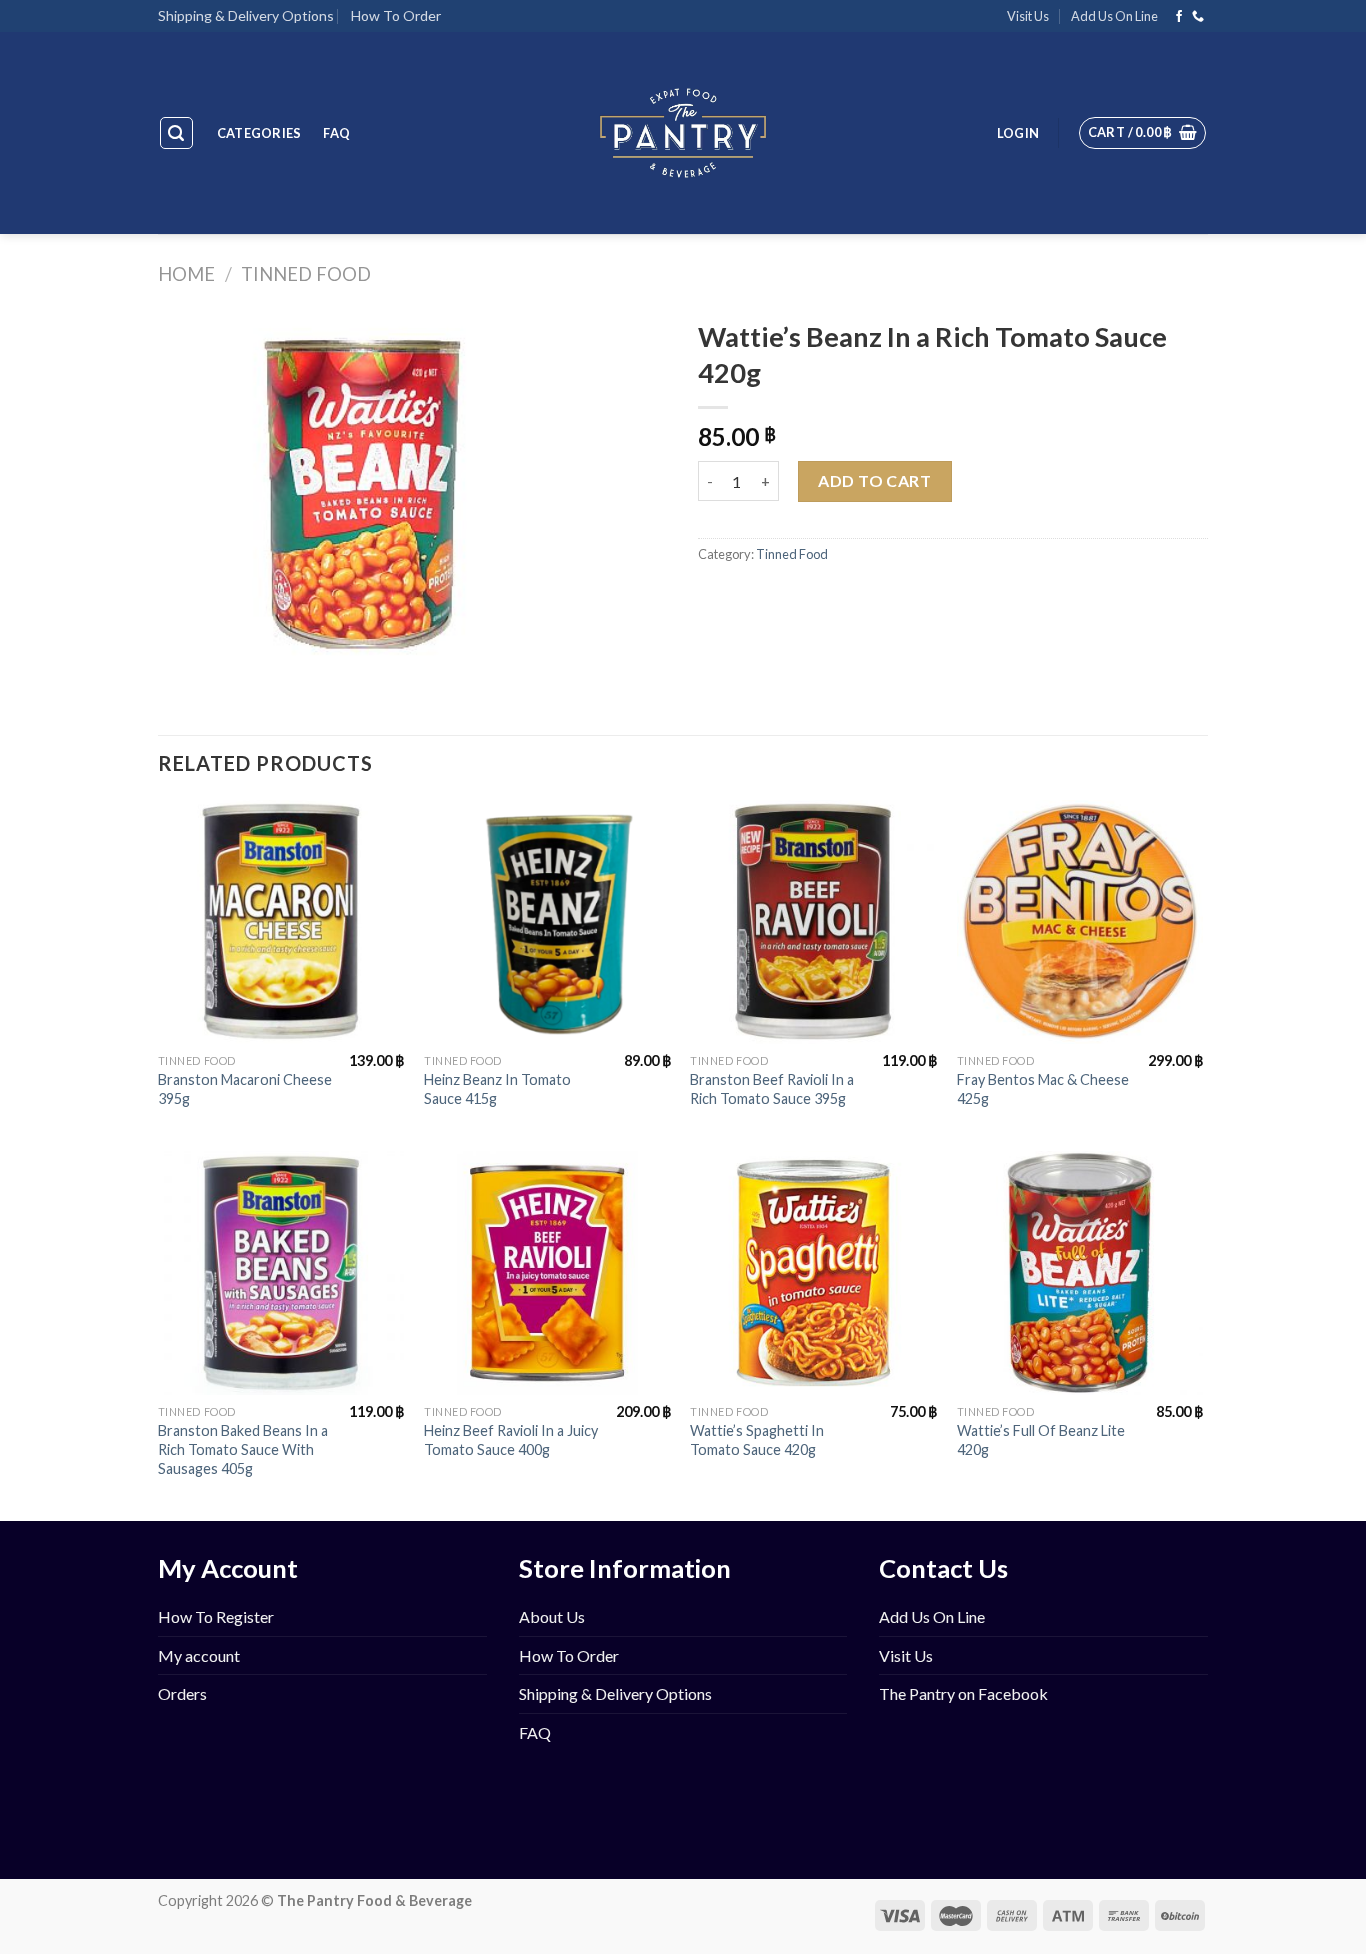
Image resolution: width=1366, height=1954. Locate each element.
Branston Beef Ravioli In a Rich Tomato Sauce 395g (772, 1089)
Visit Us (1028, 16)
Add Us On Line (1114, 16)
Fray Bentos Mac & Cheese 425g (1043, 1089)
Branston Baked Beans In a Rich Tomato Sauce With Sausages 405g (243, 1449)
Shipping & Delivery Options (246, 15)
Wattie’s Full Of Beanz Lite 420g (1041, 1440)
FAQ (336, 133)
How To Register (216, 1616)
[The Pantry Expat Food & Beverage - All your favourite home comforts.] (683, 133)
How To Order (396, 15)
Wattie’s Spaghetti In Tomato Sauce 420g (757, 1440)
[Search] (177, 133)
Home (186, 274)
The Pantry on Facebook (963, 1693)
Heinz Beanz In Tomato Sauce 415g (497, 1089)
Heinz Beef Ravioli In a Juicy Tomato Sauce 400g (511, 1440)
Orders (182, 1693)
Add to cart (874, 480)
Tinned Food (306, 274)
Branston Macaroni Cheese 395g (245, 1089)
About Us (552, 1616)
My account (199, 1655)
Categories (259, 133)
